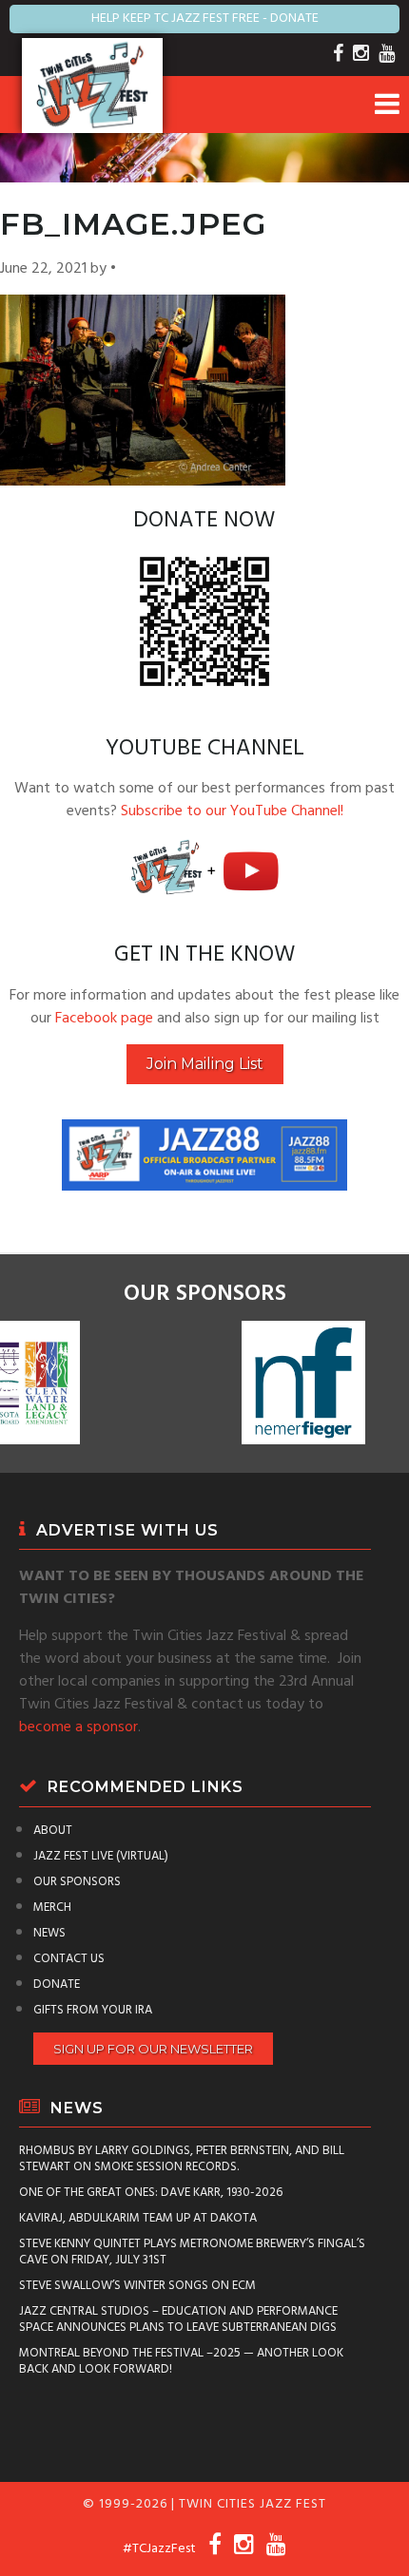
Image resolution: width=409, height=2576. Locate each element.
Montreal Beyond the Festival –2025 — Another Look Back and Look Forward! (181, 2361)
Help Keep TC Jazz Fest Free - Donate (205, 19)
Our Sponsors (77, 1882)
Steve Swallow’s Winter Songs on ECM (137, 2286)
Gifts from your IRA (93, 2010)
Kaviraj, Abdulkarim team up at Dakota (138, 2218)
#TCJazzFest (159, 2549)
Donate (57, 1984)
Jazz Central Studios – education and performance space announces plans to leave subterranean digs (178, 2319)
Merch (52, 1908)
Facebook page (104, 1019)
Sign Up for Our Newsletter (153, 2049)
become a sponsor (78, 1727)
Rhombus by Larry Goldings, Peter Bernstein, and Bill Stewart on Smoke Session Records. (182, 2159)
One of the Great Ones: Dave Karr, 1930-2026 (151, 2193)
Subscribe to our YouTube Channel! (232, 811)
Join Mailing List (205, 1064)
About (53, 1831)
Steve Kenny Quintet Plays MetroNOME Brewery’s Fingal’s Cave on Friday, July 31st (192, 2252)
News (49, 1933)
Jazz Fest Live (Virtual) (101, 1856)
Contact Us (69, 1959)
